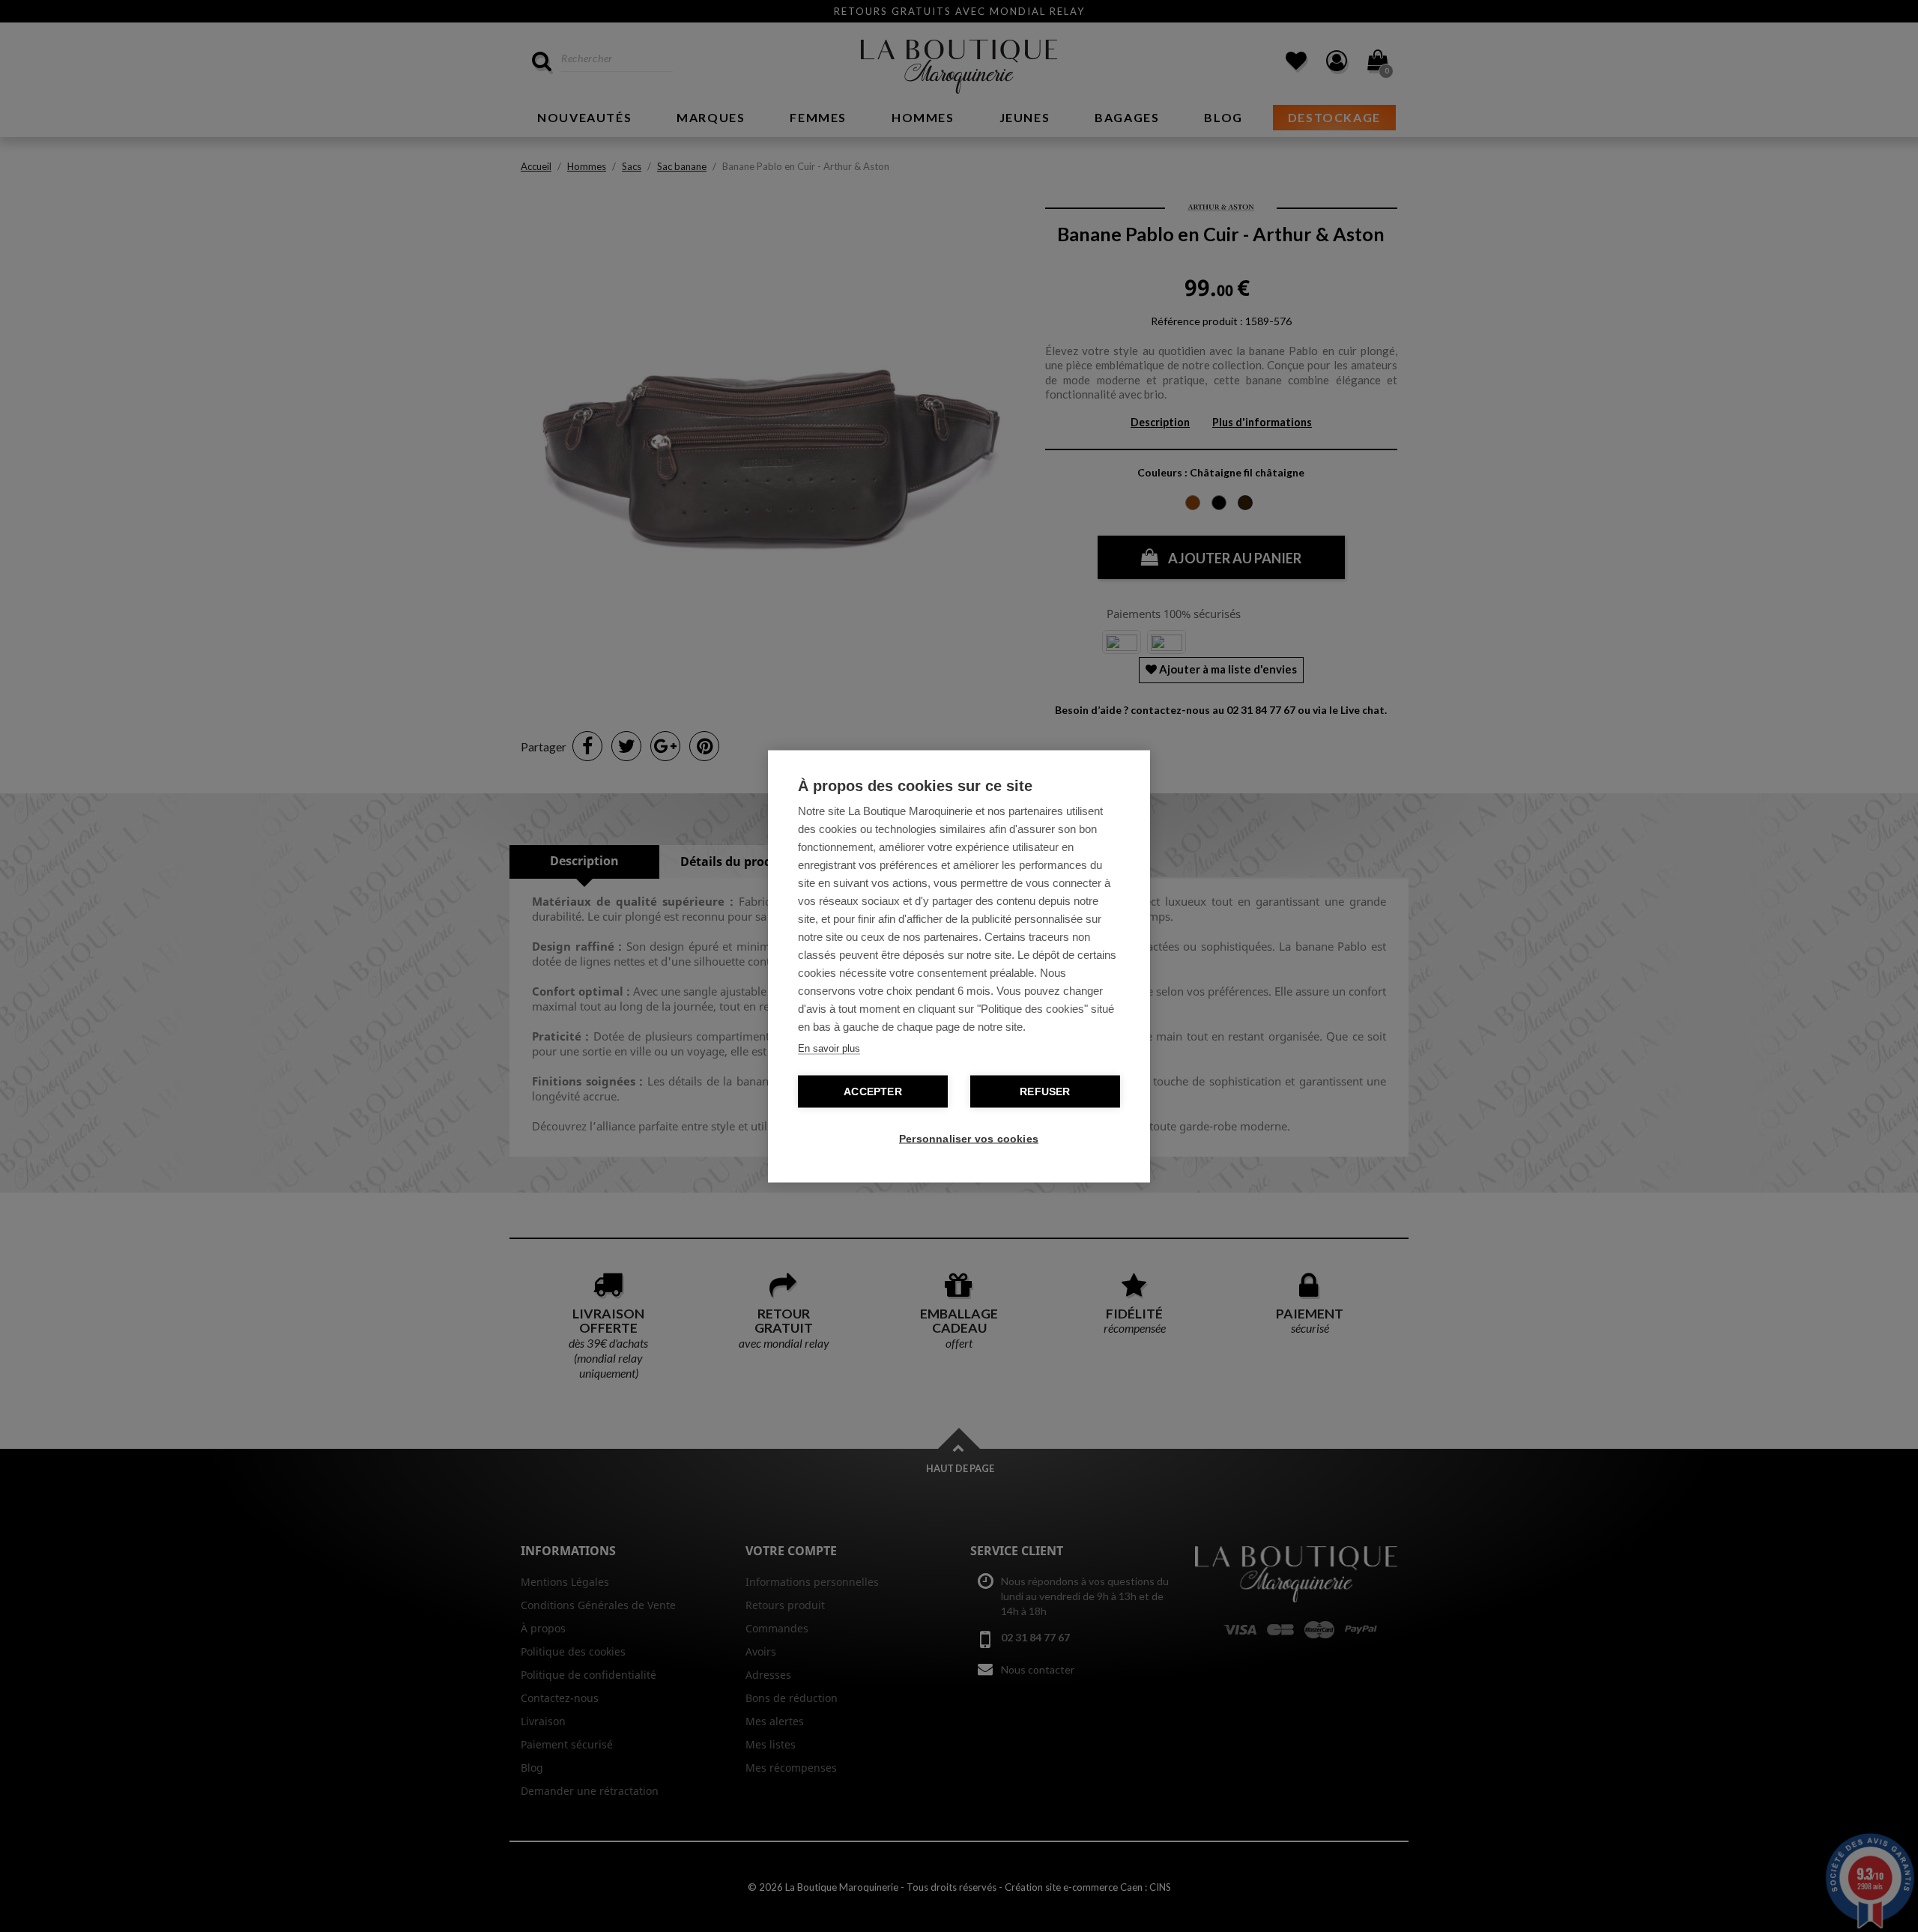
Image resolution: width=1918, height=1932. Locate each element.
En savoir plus (829, 1048)
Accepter (873, 1091)
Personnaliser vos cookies (966, 1138)
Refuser (1045, 1091)
